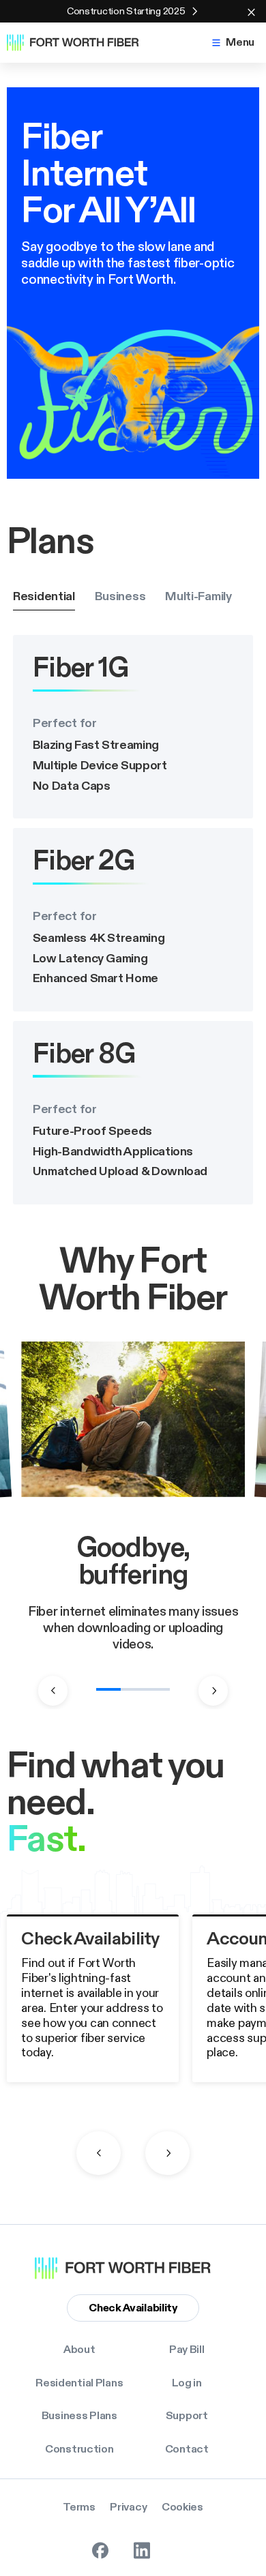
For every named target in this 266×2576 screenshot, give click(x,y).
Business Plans (79, 2416)
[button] (232, 43)
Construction (79, 2449)
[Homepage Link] (80, 43)
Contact (187, 2449)
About (79, 2350)
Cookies (182, 2507)
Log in (187, 2383)
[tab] (44, 597)
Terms (79, 2507)
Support (187, 2416)
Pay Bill (187, 2350)
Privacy (128, 2507)
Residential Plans (79, 2383)
